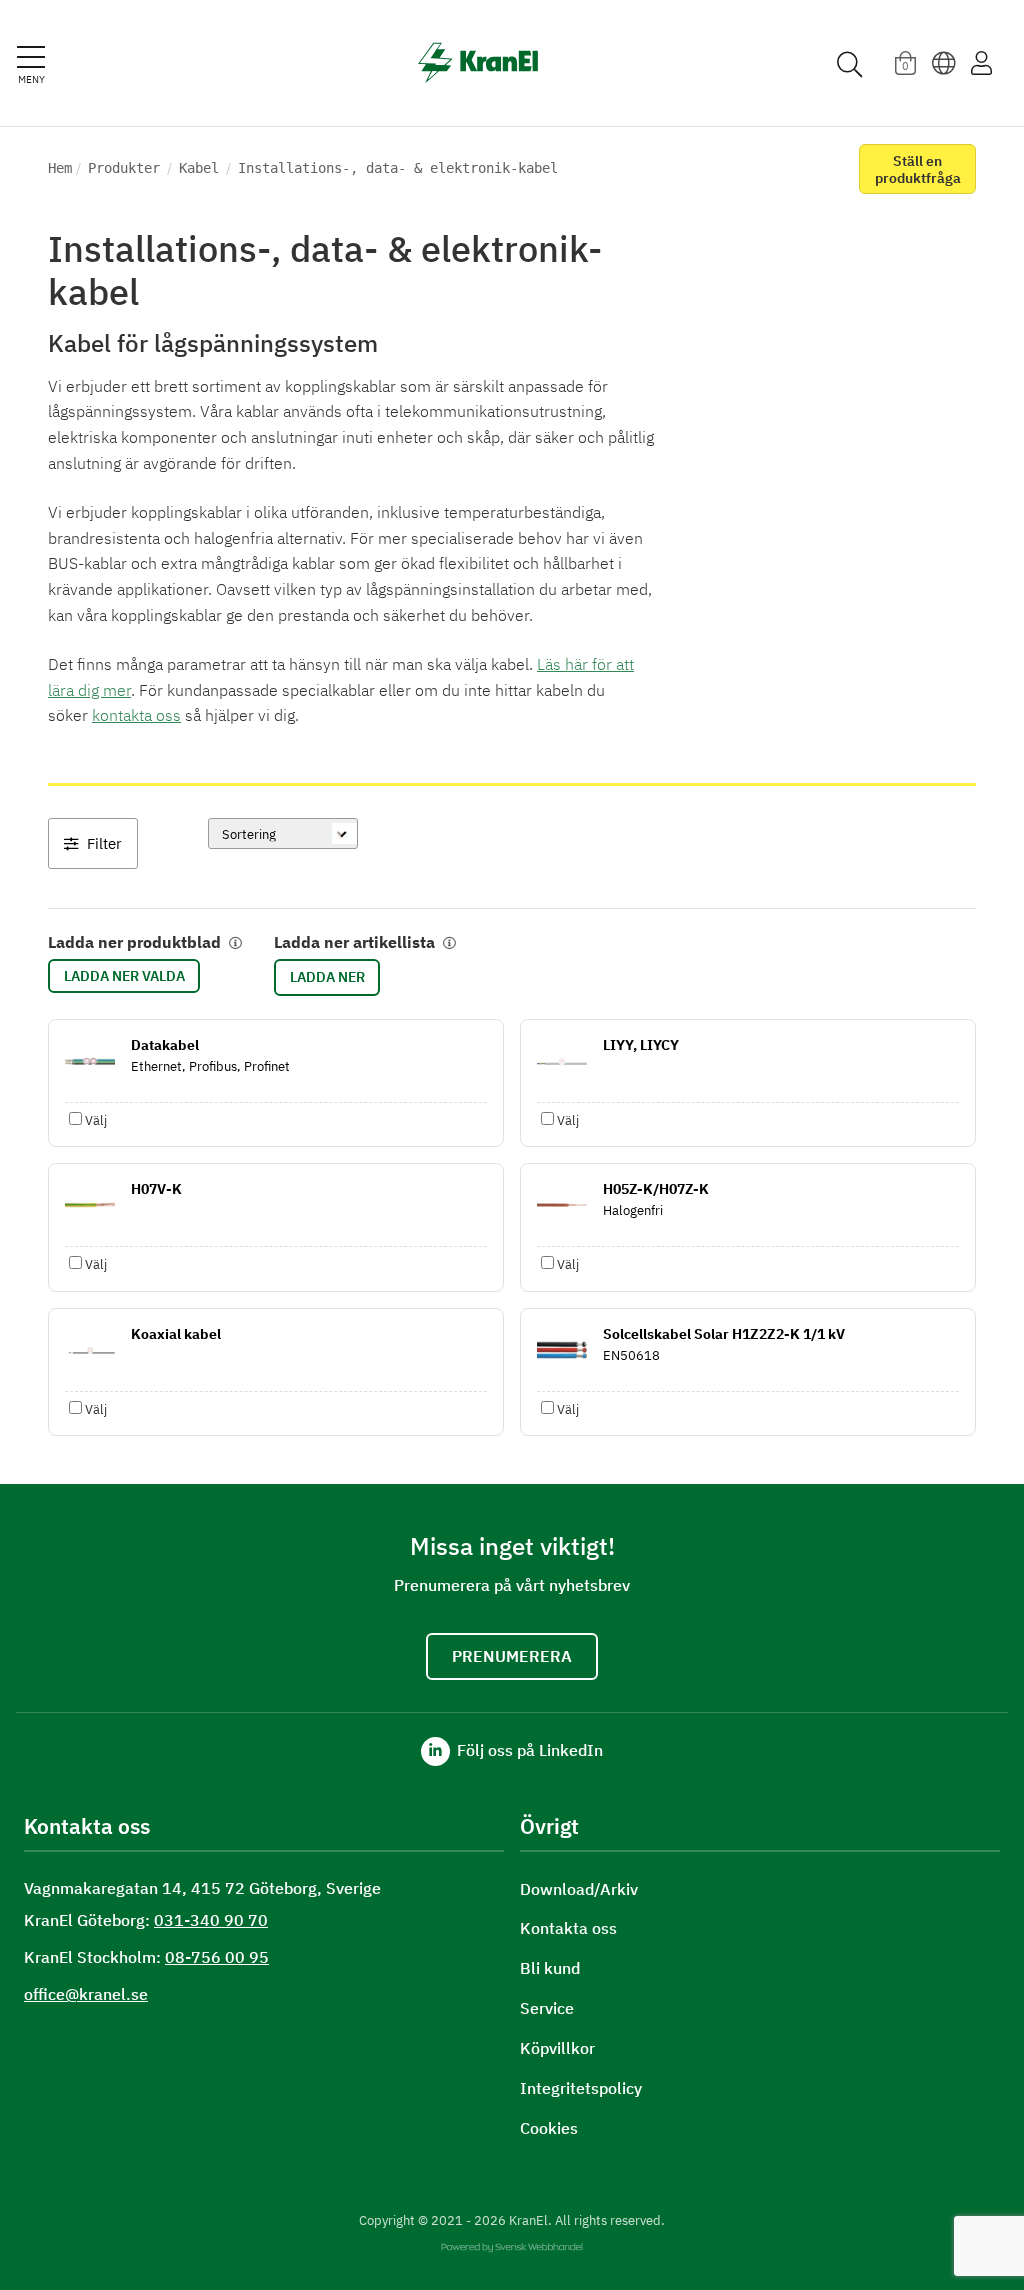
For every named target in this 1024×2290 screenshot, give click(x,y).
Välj (96, 1120)
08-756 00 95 (217, 1957)
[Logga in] (981, 63)
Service (547, 2008)
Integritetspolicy (581, 2088)
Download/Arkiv (579, 1889)
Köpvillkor (557, 2048)
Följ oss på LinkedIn (528, 1750)
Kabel (199, 168)
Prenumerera (512, 1656)
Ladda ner (327, 977)
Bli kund (550, 1968)
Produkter (124, 168)
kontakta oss (136, 715)
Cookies (549, 2128)
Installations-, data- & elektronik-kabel (398, 168)
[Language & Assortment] (943, 63)
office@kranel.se (86, 1994)
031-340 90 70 (211, 1920)
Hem (60, 168)
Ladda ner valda (124, 976)
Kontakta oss (568, 1928)
